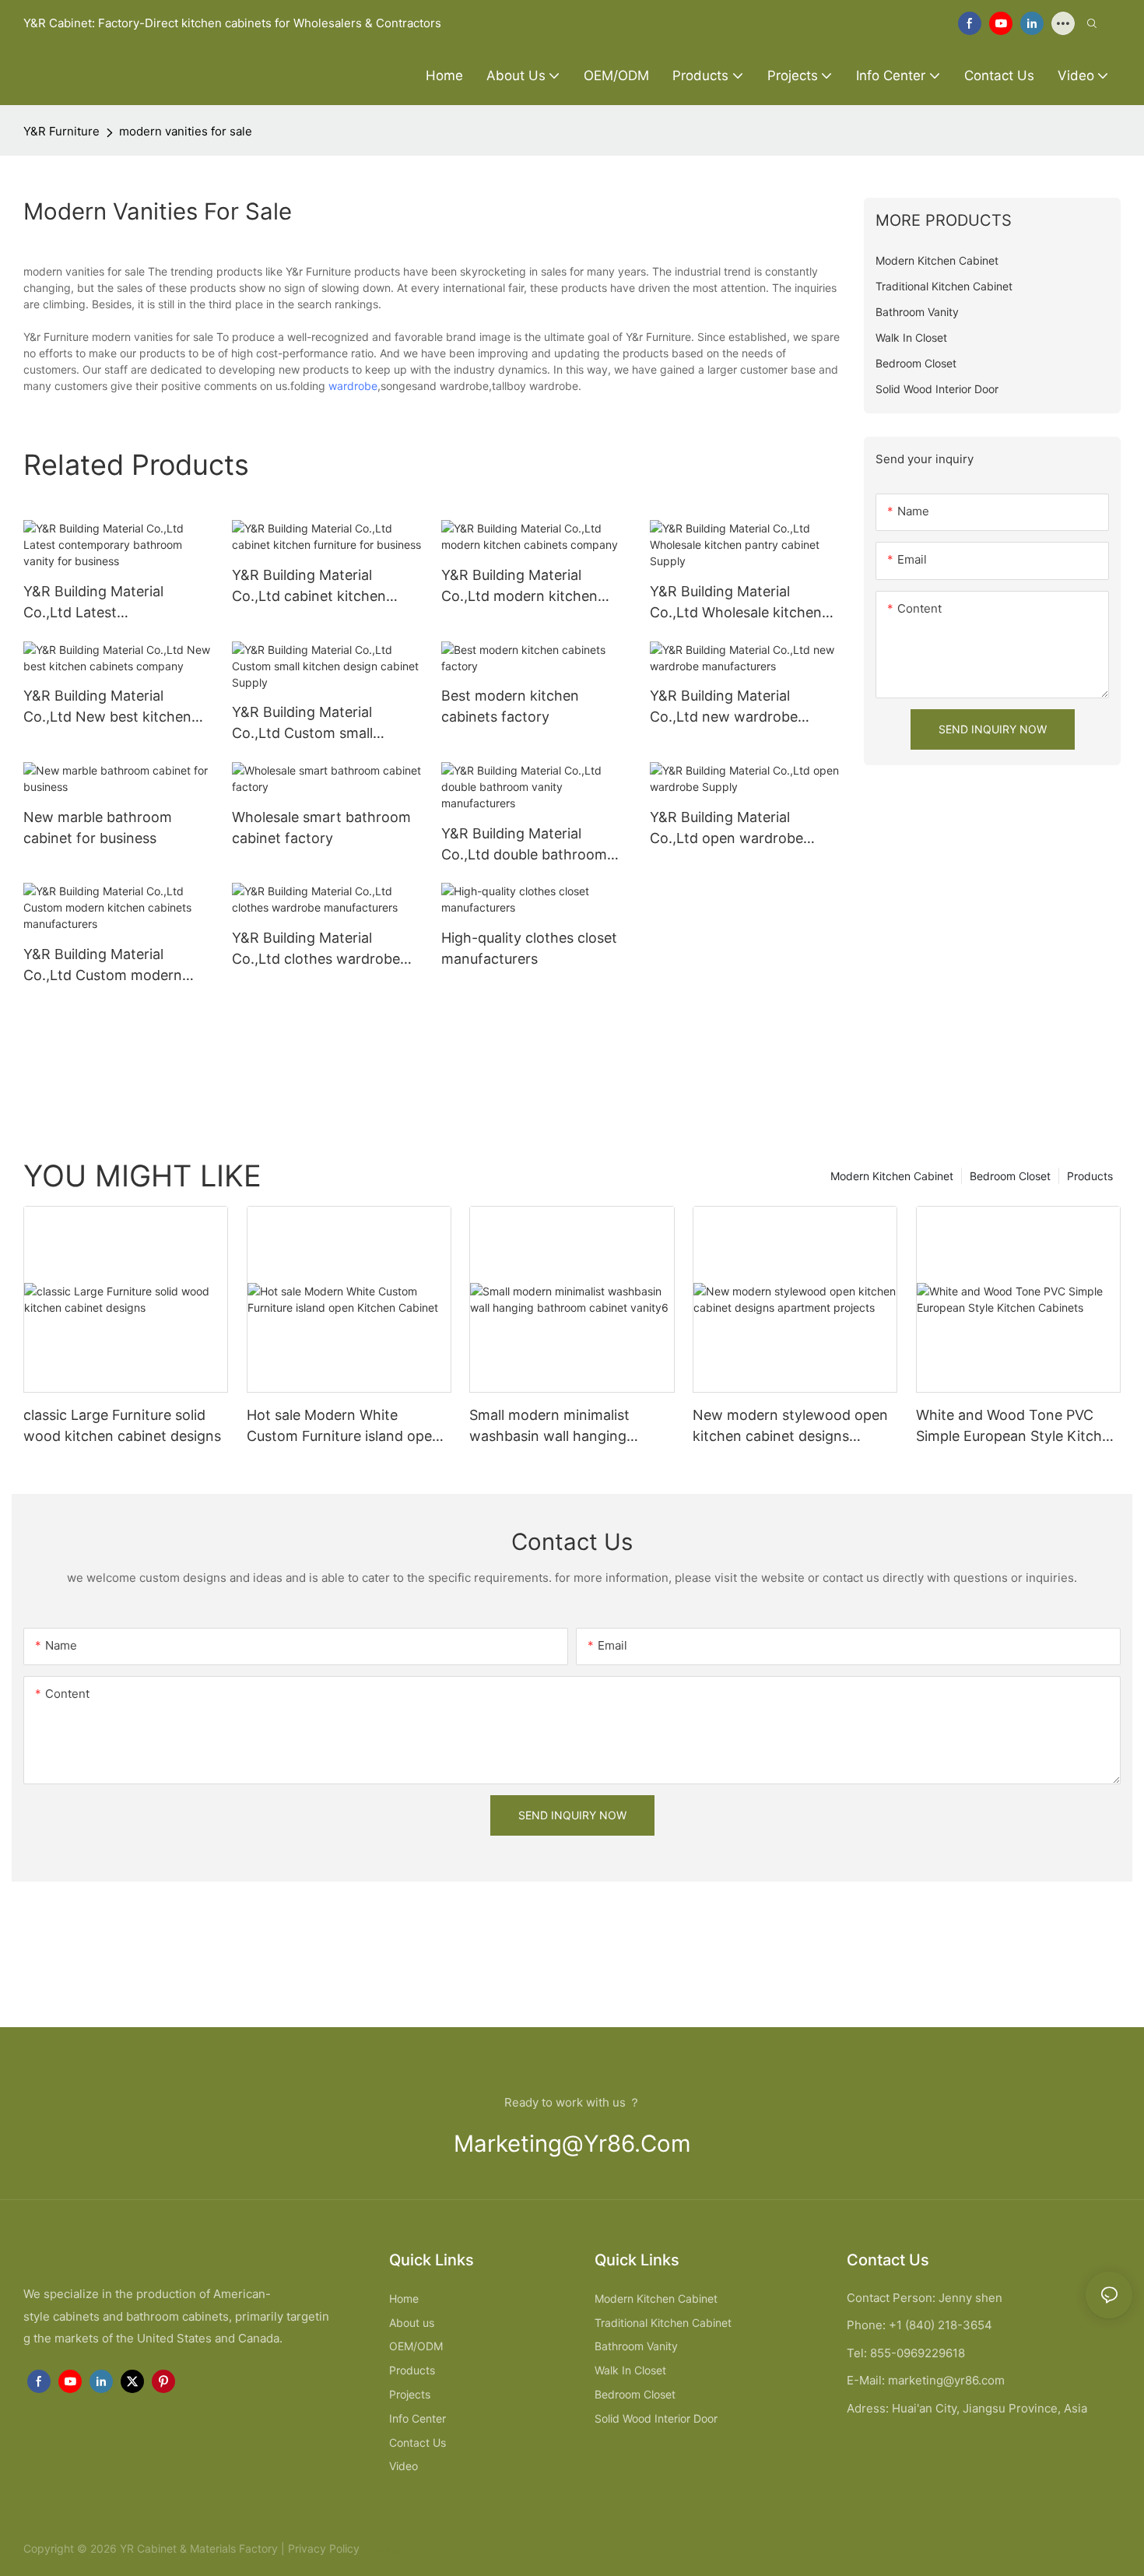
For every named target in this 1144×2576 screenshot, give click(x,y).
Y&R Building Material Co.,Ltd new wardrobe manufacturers (724, 707)
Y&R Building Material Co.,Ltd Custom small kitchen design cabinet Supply (307, 724)
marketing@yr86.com (572, 2144)
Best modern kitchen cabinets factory (510, 706)
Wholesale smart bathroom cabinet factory (321, 828)
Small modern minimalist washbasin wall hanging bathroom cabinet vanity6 (555, 1427)
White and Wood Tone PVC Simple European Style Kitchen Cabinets (1017, 1427)
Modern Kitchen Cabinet (892, 1176)
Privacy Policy (324, 2548)
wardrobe (353, 386)
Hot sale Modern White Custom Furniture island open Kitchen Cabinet (344, 1427)
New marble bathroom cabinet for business (98, 828)
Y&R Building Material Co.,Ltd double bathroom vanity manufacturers (524, 845)
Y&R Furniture (61, 131)
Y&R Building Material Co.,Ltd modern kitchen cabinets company (519, 587)
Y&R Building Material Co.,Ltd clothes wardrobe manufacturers (316, 949)
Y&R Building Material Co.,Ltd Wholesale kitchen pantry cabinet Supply (736, 603)
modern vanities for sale (186, 131)
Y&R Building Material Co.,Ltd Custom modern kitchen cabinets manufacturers (103, 966)
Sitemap (382, 2548)
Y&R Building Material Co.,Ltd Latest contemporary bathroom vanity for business (105, 603)
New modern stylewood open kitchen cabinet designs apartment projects (790, 1427)
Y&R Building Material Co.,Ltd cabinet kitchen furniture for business (309, 587)
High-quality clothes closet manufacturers (529, 948)
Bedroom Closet (1010, 1176)
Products (1090, 1176)
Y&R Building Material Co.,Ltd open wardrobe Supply (726, 829)
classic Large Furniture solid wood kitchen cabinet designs (122, 1425)
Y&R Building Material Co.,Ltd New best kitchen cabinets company (107, 707)
